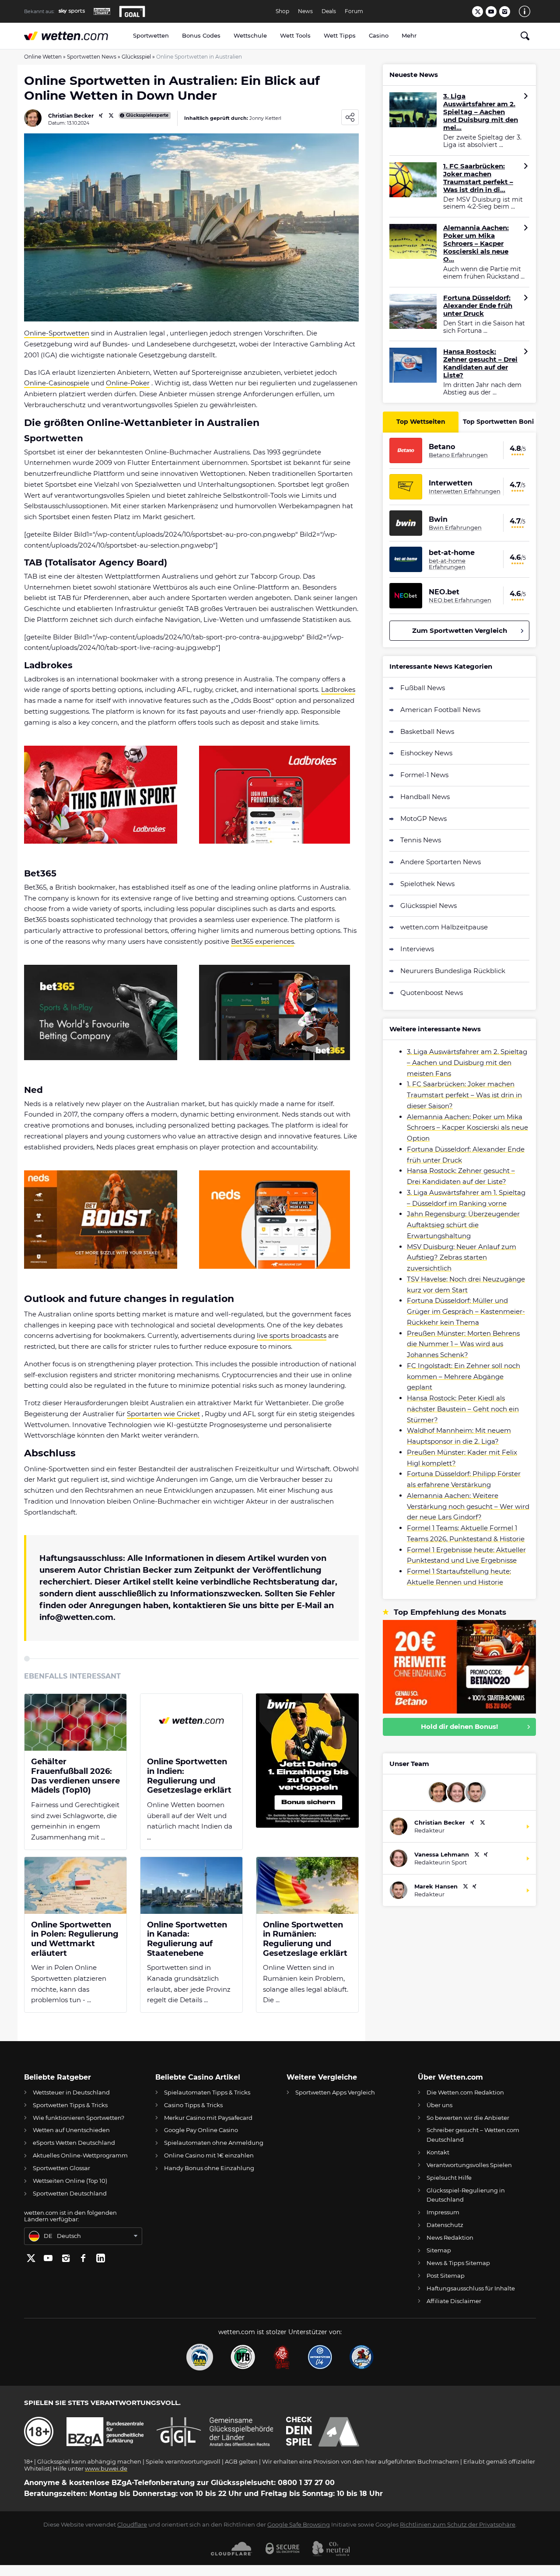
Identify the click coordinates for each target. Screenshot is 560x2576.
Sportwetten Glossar (61, 2168)
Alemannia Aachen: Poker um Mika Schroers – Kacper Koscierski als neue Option (467, 1128)
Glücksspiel (136, 57)
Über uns (439, 2105)
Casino (379, 35)
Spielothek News (427, 884)
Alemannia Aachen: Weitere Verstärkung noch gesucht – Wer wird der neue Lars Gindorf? (468, 1506)
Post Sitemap (446, 2276)
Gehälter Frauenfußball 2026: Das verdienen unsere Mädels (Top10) (75, 1776)
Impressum (443, 2212)
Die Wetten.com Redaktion (465, 2092)
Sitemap (439, 2250)
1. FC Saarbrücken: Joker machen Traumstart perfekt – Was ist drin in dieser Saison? (464, 1095)
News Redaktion (450, 2237)
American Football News (440, 710)
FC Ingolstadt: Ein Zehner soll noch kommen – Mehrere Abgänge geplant (464, 1377)
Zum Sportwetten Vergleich (460, 630)
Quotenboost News (432, 993)
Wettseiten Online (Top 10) (70, 2181)
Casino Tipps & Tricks (193, 2105)
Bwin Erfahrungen (455, 527)
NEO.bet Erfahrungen (460, 600)
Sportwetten (151, 35)
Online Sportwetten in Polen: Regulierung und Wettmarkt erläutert (75, 1939)
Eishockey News (426, 753)
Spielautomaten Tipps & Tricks (207, 2092)
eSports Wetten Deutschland (74, 2143)
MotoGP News (423, 819)
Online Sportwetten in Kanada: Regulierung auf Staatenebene (187, 1939)
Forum (354, 11)
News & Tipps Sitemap (458, 2263)
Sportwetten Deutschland (70, 2193)
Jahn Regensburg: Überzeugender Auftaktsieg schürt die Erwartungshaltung (463, 1225)
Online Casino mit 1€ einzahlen (209, 2155)
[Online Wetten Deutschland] (75, 36)
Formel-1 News (424, 775)
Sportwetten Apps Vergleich (335, 2092)
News (305, 11)
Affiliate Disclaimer (454, 2301)
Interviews (417, 949)
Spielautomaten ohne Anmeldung (214, 2143)
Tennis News (421, 840)
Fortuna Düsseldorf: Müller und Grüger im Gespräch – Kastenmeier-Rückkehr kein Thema (466, 1311)
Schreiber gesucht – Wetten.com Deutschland (473, 2134)
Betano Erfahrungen (458, 455)
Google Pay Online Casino (201, 2130)
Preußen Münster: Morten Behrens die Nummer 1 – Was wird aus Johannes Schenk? (463, 1344)
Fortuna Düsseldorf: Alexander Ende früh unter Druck (478, 306)
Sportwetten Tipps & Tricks (70, 2105)
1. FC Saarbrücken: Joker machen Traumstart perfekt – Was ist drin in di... (478, 178)
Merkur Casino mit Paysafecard (208, 2118)
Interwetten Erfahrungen (465, 491)
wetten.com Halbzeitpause (444, 927)
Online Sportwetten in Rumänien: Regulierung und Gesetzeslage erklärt (305, 1939)
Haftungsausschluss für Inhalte (471, 2288)
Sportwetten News (92, 57)
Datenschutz (445, 2225)
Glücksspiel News (429, 906)
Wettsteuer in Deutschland (71, 2092)
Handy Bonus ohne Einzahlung (209, 2168)
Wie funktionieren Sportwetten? (79, 2118)
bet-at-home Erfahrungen (447, 564)
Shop (282, 11)
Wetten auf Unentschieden (71, 2130)
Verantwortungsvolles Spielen (469, 2165)
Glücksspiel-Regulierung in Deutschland (466, 2195)
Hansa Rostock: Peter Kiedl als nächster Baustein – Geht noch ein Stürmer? (463, 1409)
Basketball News (427, 731)
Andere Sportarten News (441, 862)
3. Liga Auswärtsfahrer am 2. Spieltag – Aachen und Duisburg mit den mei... (481, 112)
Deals (329, 11)
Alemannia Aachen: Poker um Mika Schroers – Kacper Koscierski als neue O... (476, 244)
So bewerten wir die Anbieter (468, 2118)
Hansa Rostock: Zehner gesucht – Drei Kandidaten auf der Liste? (480, 363)
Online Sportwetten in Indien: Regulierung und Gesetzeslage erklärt (189, 1776)
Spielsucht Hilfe (449, 2178)
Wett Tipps (340, 35)
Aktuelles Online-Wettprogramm (80, 2155)
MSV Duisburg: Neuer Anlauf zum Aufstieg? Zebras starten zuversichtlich (462, 1258)
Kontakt (438, 2152)
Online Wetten (43, 57)
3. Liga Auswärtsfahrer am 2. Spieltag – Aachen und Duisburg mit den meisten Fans (467, 1063)
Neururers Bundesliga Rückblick (453, 971)
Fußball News (423, 688)
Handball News (425, 797)
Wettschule (250, 35)
